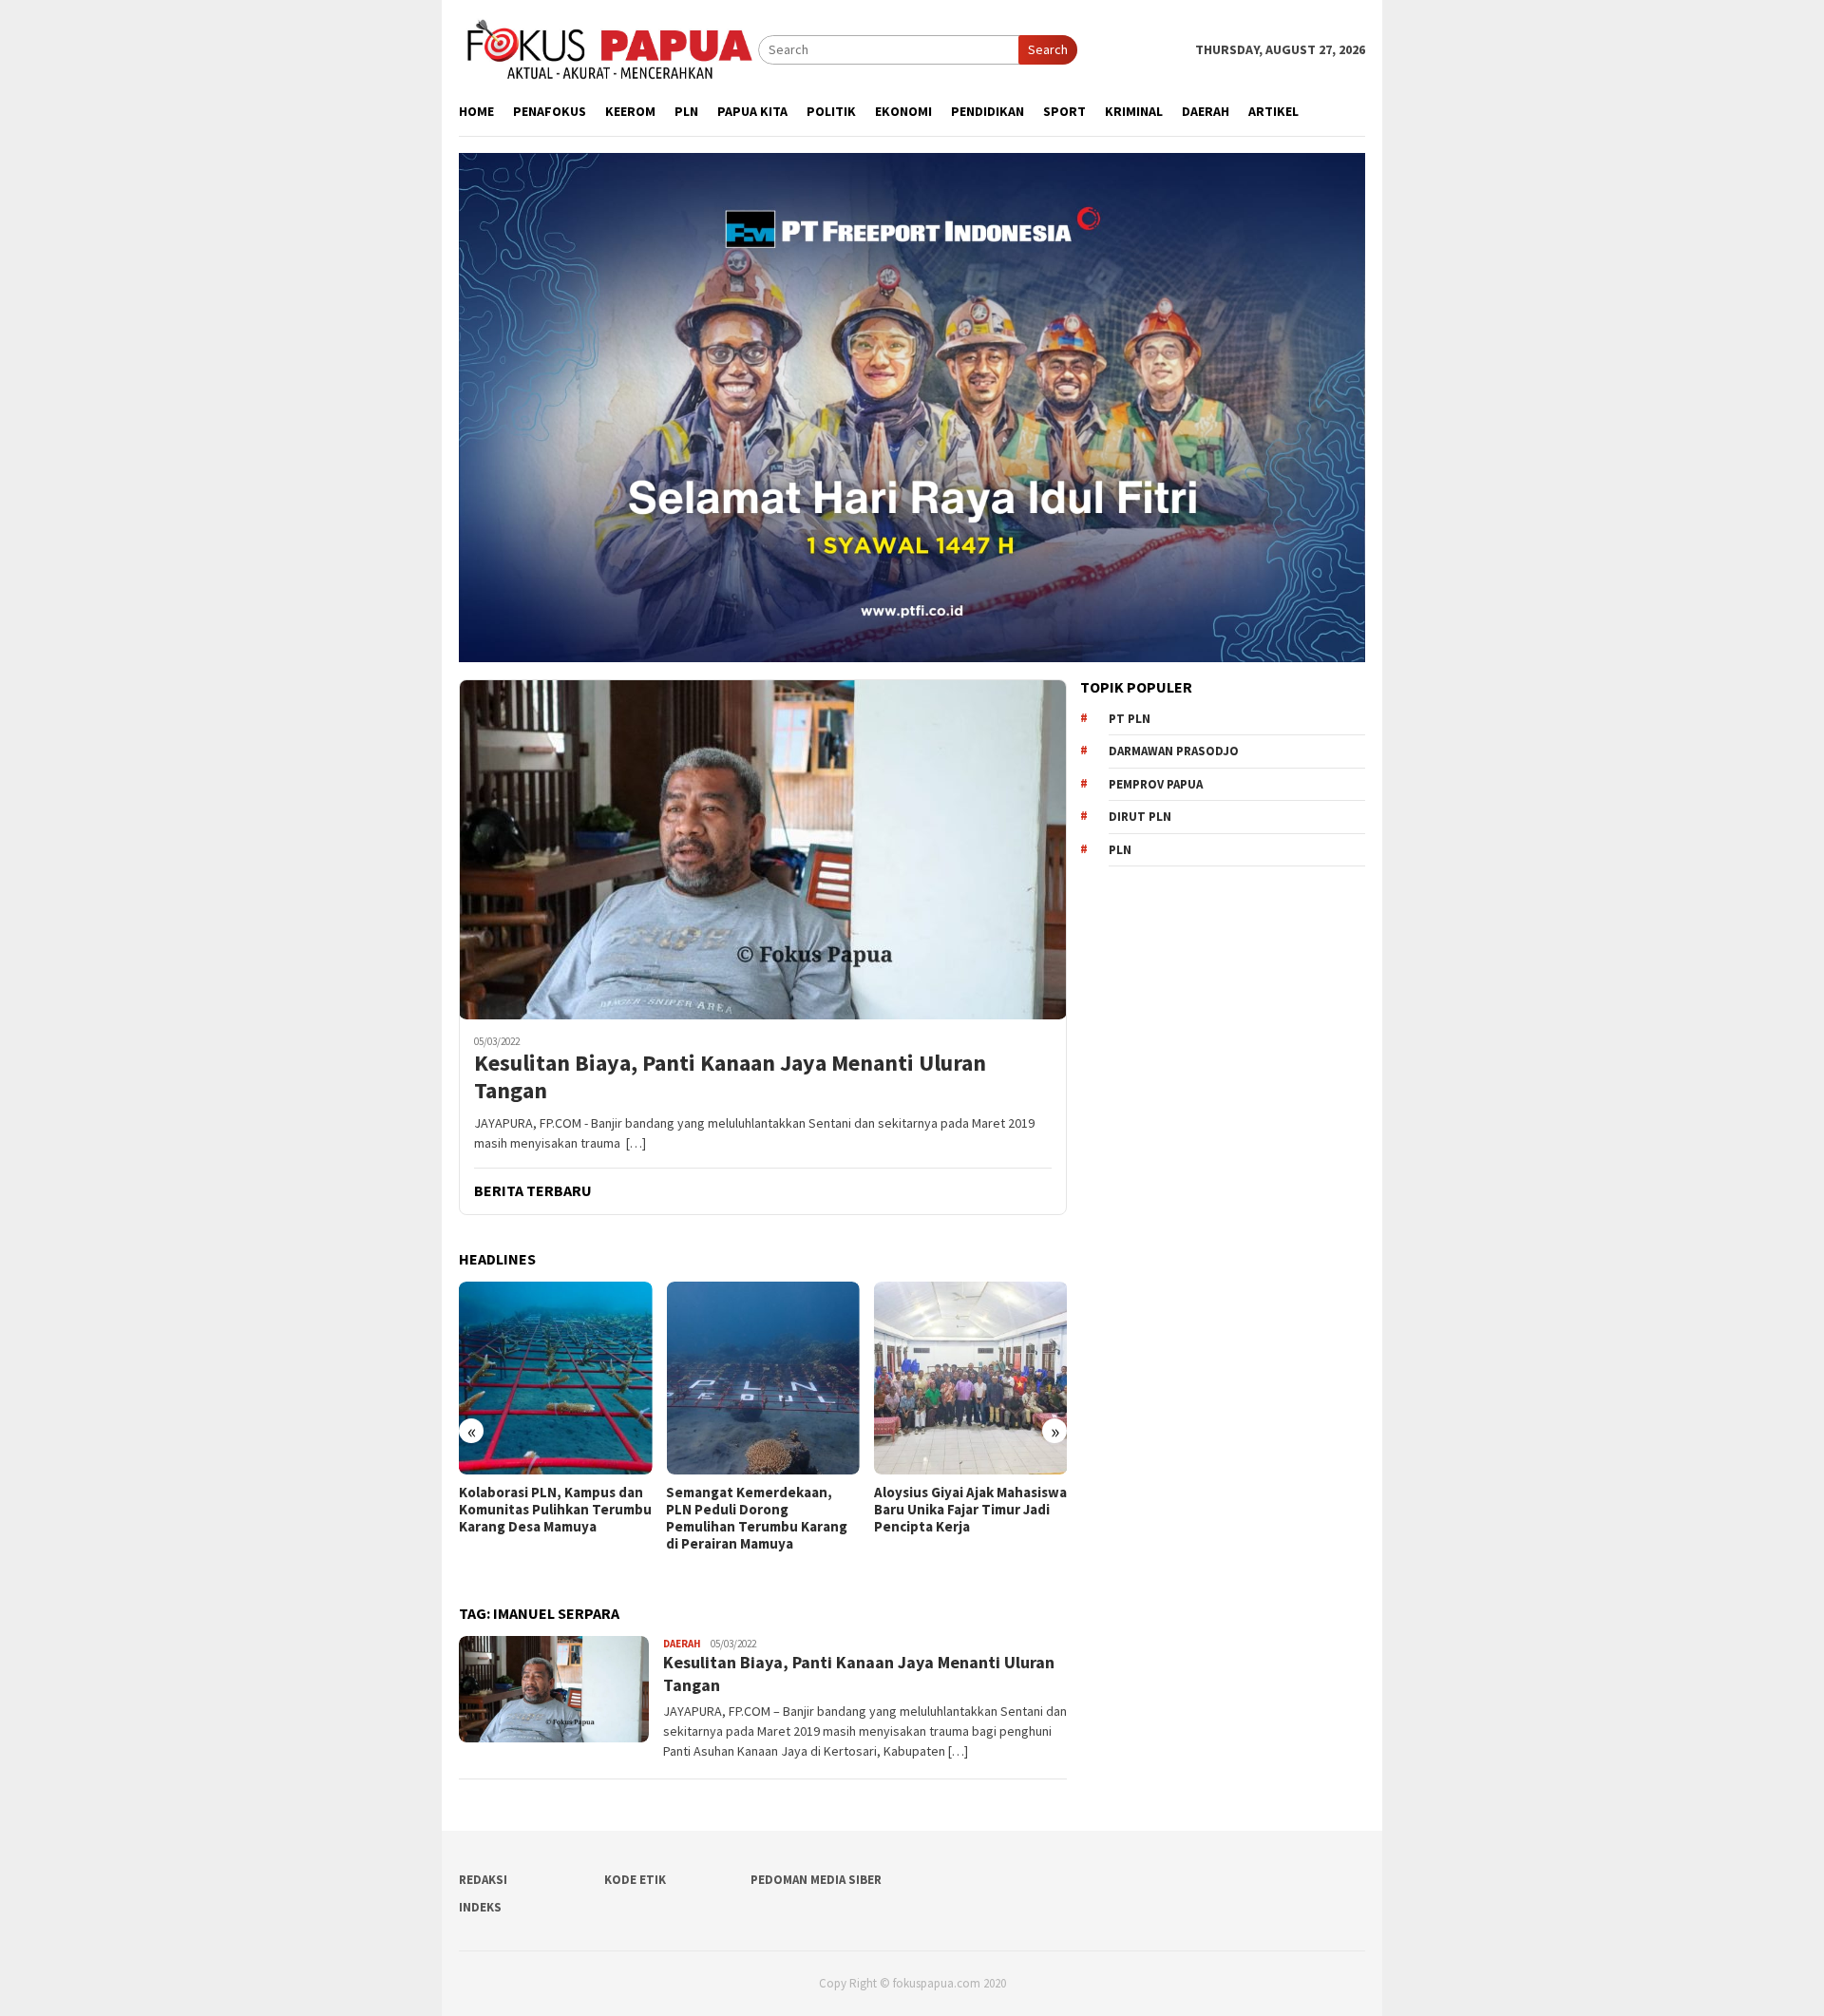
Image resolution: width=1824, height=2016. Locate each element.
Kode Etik (635, 1880)
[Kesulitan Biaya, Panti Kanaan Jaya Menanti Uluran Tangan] (763, 849)
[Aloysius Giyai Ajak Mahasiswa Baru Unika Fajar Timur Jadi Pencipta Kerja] (970, 1378)
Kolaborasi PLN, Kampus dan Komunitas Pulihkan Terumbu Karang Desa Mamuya (555, 1510)
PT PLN (1130, 719)
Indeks (480, 1907)
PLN (1120, 850)
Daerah (682, 1644)
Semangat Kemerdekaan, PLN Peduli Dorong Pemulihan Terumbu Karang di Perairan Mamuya (757, 1518)
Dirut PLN (1140, 817)
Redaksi (483, 1880)
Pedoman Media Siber (816, 1880)
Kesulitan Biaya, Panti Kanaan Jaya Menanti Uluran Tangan (730, 1077)
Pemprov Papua (1156, 784)
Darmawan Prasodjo (1174, 751)
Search (1048, 49)
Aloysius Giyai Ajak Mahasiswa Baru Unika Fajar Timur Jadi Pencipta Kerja (970, 1510)
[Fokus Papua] (608, 48)
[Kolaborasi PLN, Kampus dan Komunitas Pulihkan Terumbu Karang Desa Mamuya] (555, 1378)
